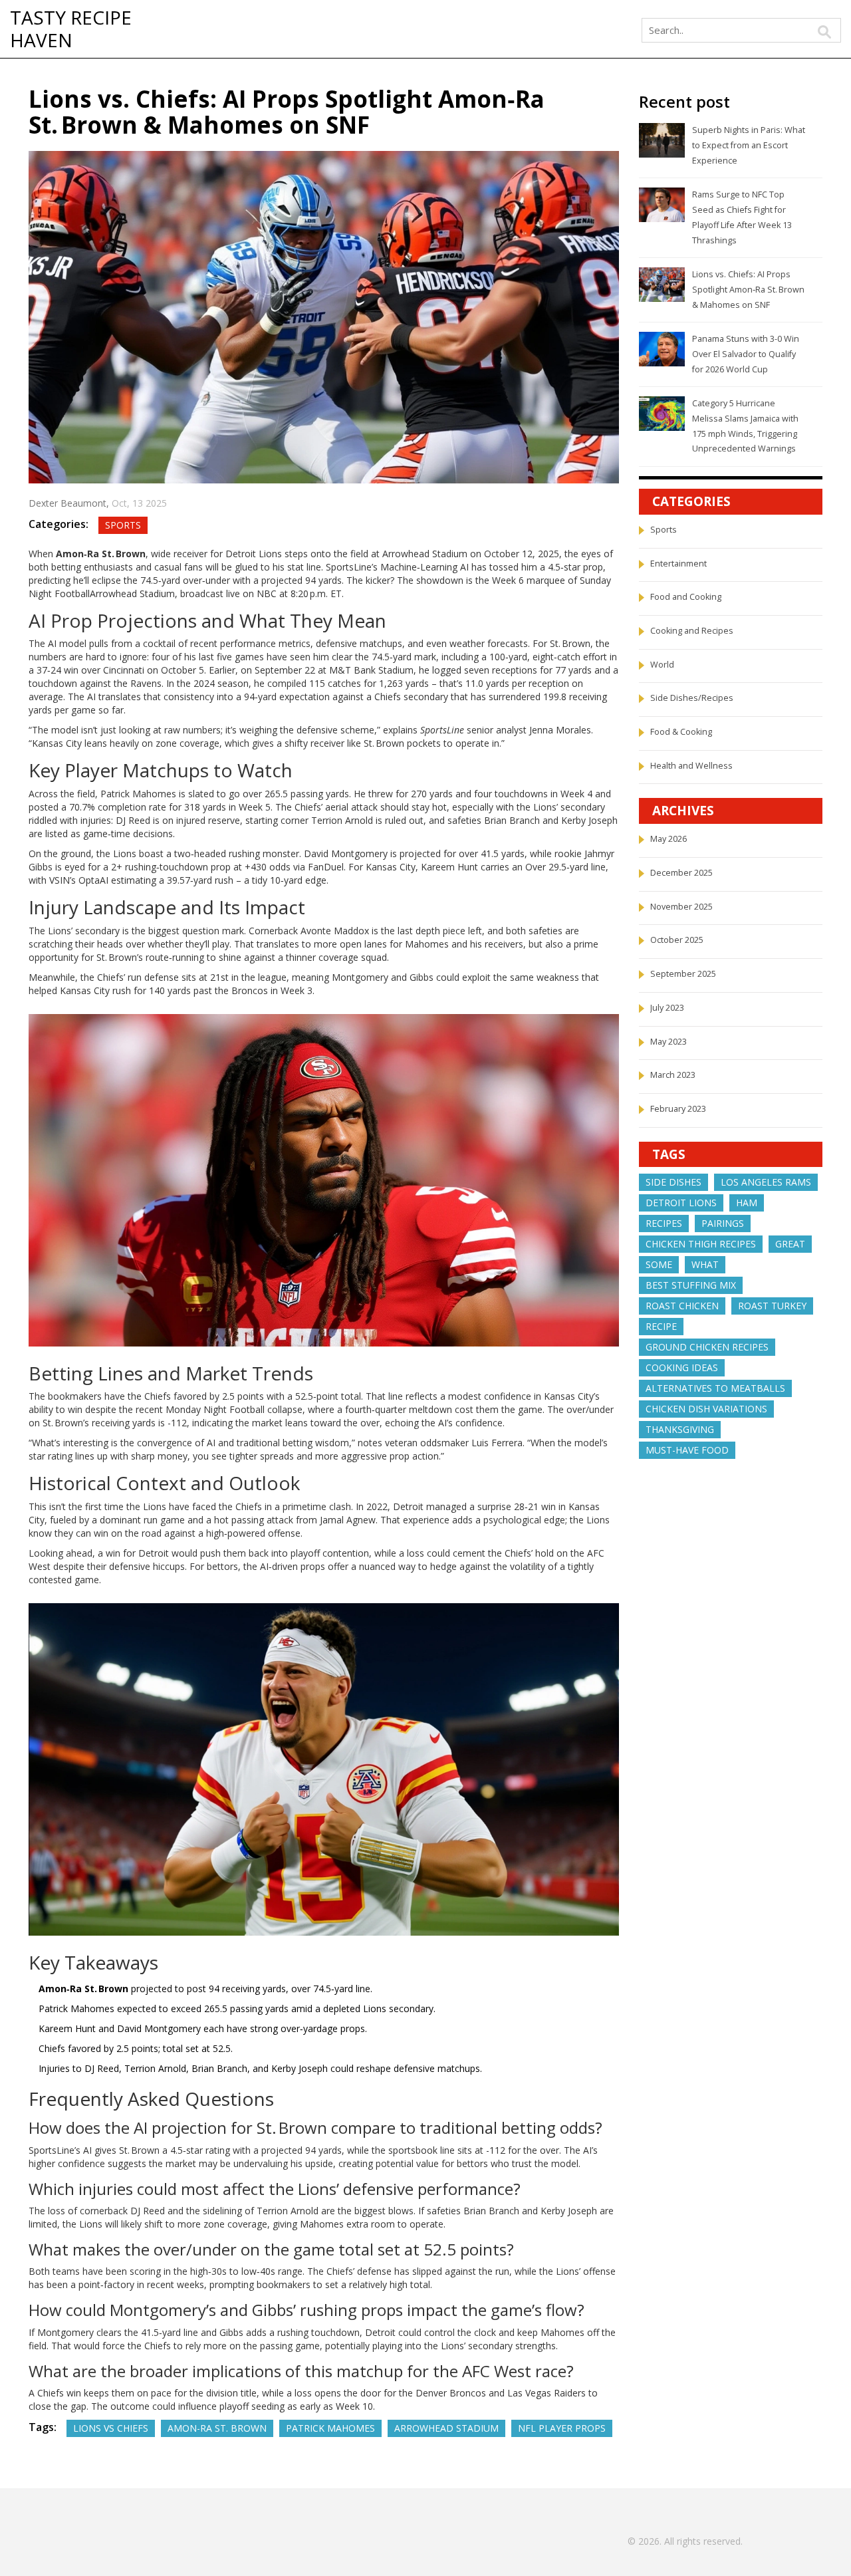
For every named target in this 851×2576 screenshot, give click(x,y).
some (659, 1264)
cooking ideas (682, 1367)
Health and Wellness (691, 766)
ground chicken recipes (707, 1347)
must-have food (687, 1450)
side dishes (673, 1182)
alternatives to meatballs (715, 1388)
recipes (664, 1223)
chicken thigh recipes (701, 1244)
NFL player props (562, 2428)
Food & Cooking (681, 732)
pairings (723, 1223)
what (705, 1264)
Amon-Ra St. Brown (217, 2428)
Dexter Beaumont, (70, 503)
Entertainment (678, 564)
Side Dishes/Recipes (692, 698)
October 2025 (677, 940)
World (662, 665)
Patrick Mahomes (330, 2428)
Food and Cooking (686, 597)
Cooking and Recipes (692, 631)
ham (747, 1203)
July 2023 (667, 1008)
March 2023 (673, 1075)
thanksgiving (680, 1429)
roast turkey (772, 1306)
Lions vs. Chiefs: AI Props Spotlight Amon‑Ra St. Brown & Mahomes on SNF (748, 289)
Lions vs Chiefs (111, 2428)
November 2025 (681, 907)
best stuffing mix (691, 1285)
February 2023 (678, 1109)
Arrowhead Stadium (446, 2428)
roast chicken (682, 1306)
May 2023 (669, 1042)
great (790, 1244)
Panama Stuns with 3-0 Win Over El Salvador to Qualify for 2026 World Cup (746, 354)
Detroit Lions (681, 1203)
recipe (661, 1326)
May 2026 (669, 839)
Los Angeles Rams (766, 1182)
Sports (123, 525)
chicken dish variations (706, 1409)
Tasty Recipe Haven (71, 29)
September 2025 (683, 974)
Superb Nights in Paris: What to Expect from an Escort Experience (749, 145)
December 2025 (681, 873)
